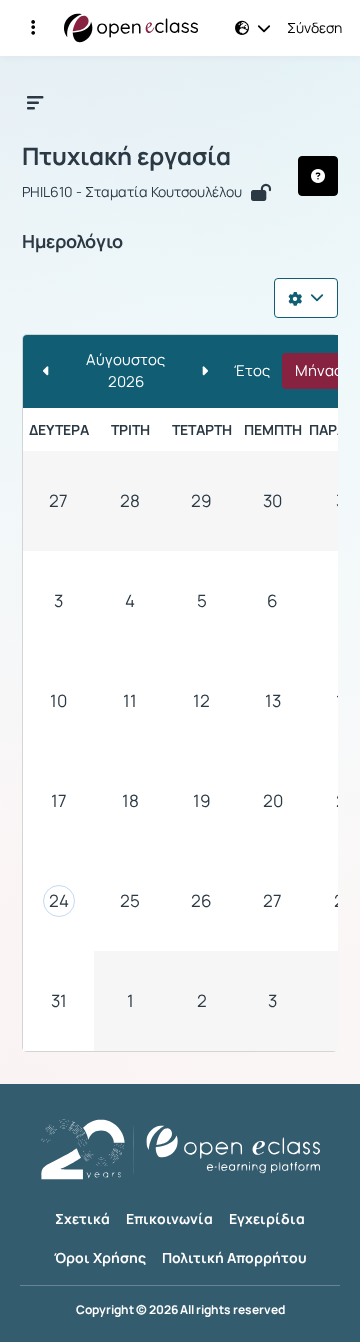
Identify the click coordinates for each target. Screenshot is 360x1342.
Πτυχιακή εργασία (126, 156)
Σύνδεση (314, 28)
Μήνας (318, 370)
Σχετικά (82, 1218)
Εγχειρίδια (267, 1218)
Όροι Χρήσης (100, 1257)
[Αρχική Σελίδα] (131, 28)
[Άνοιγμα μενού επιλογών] (306, 298)
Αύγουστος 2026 (125, 371)
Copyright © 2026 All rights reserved (180, 1310)
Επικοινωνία (169, 1218)
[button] (33, 28)
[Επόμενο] (204, 371)
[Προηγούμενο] (46, 371)
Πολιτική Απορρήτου (234, 1257)
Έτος (252, 370)
